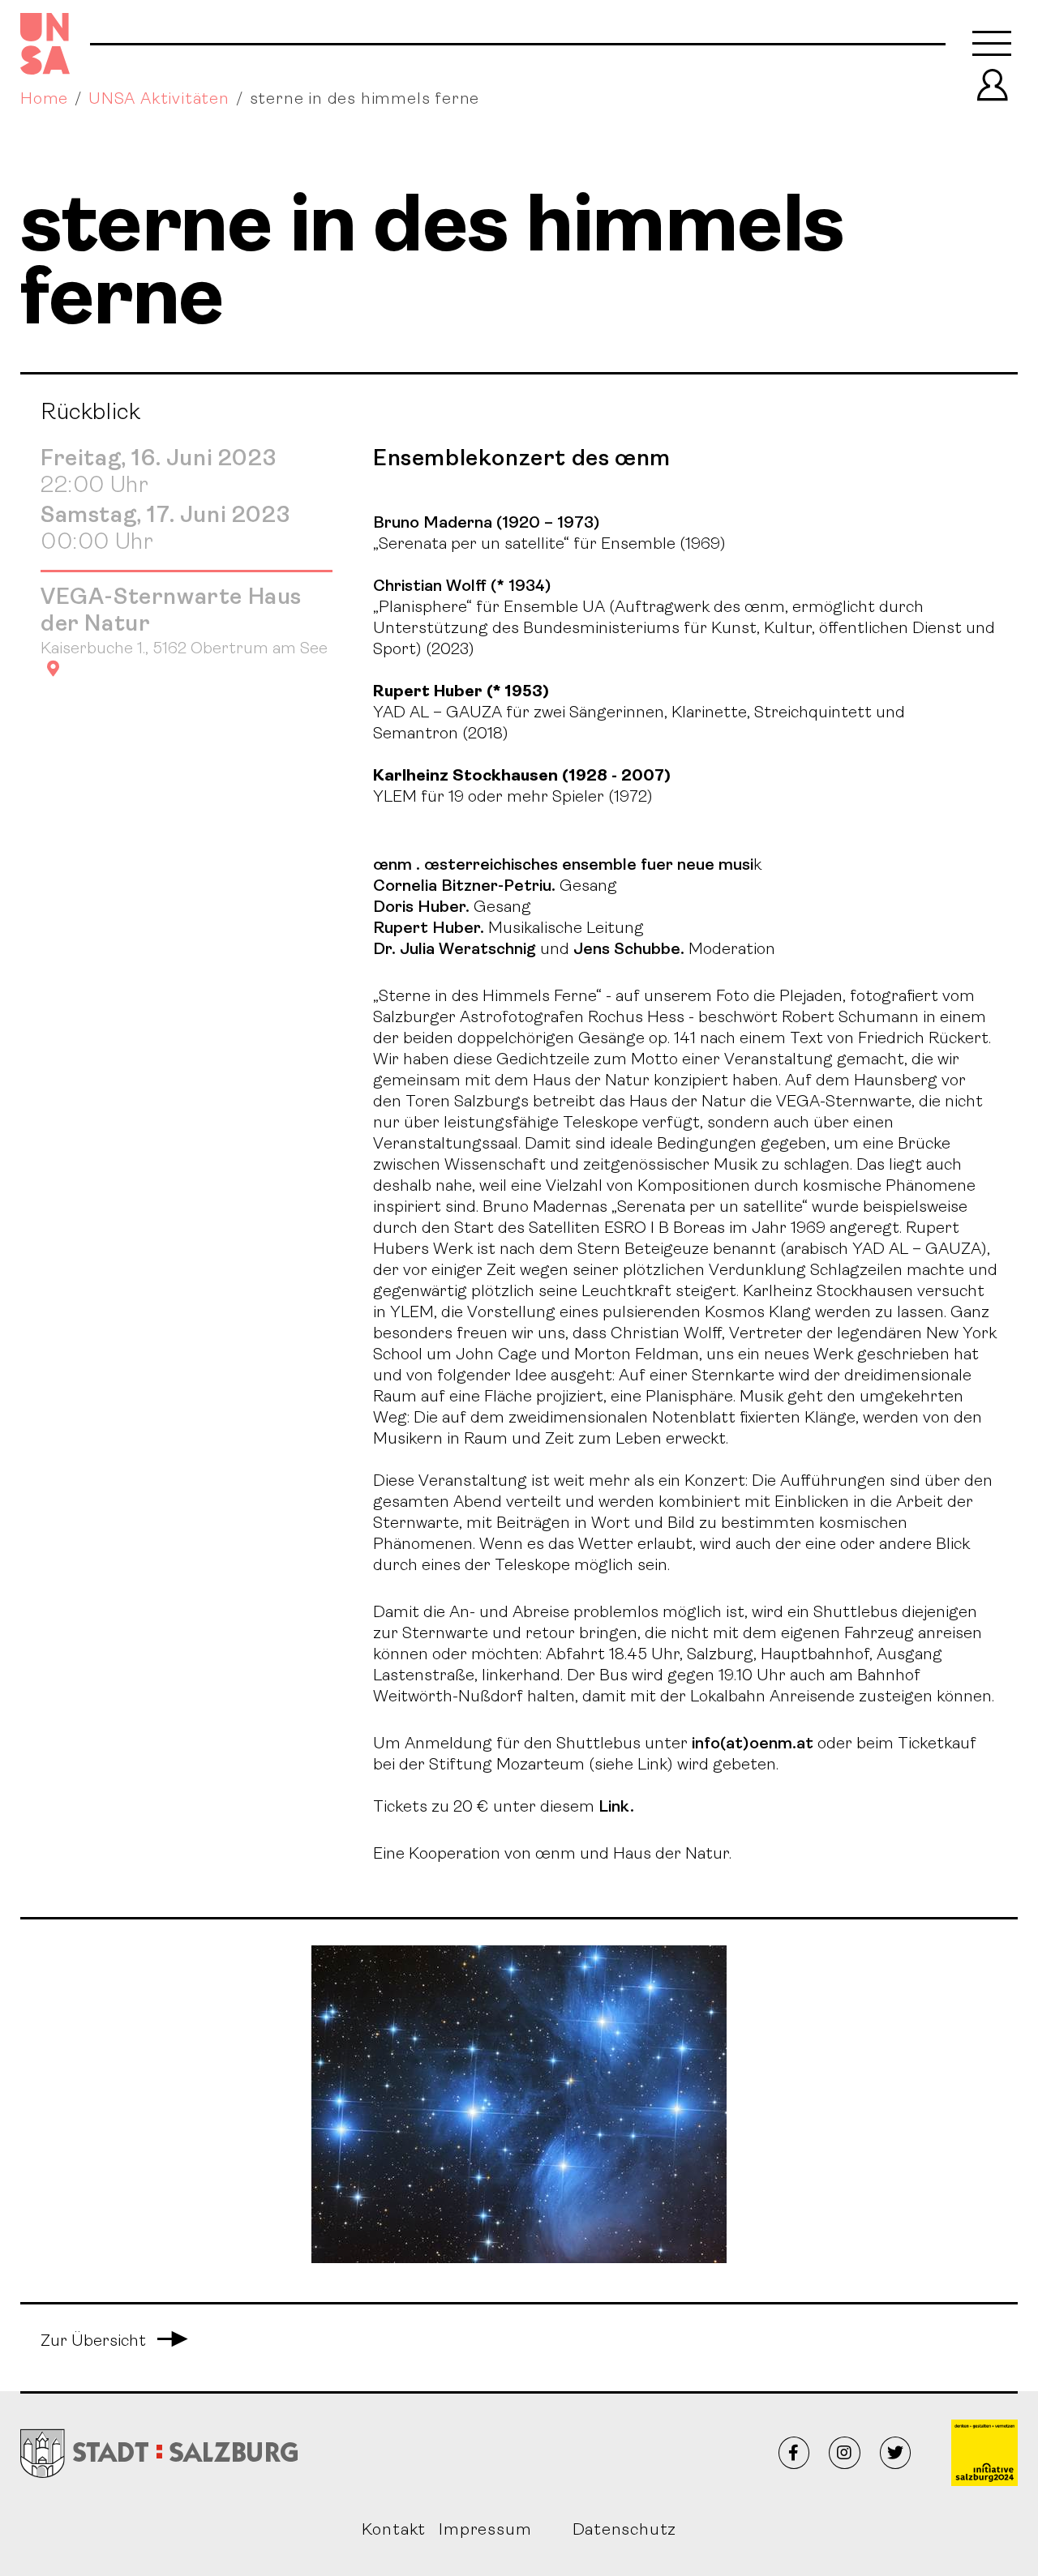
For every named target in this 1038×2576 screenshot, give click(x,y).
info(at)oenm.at (753, 1744)
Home (44, 100)
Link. (614, 1808)
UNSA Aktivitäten (159, 100)
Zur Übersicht (114, 2342)
